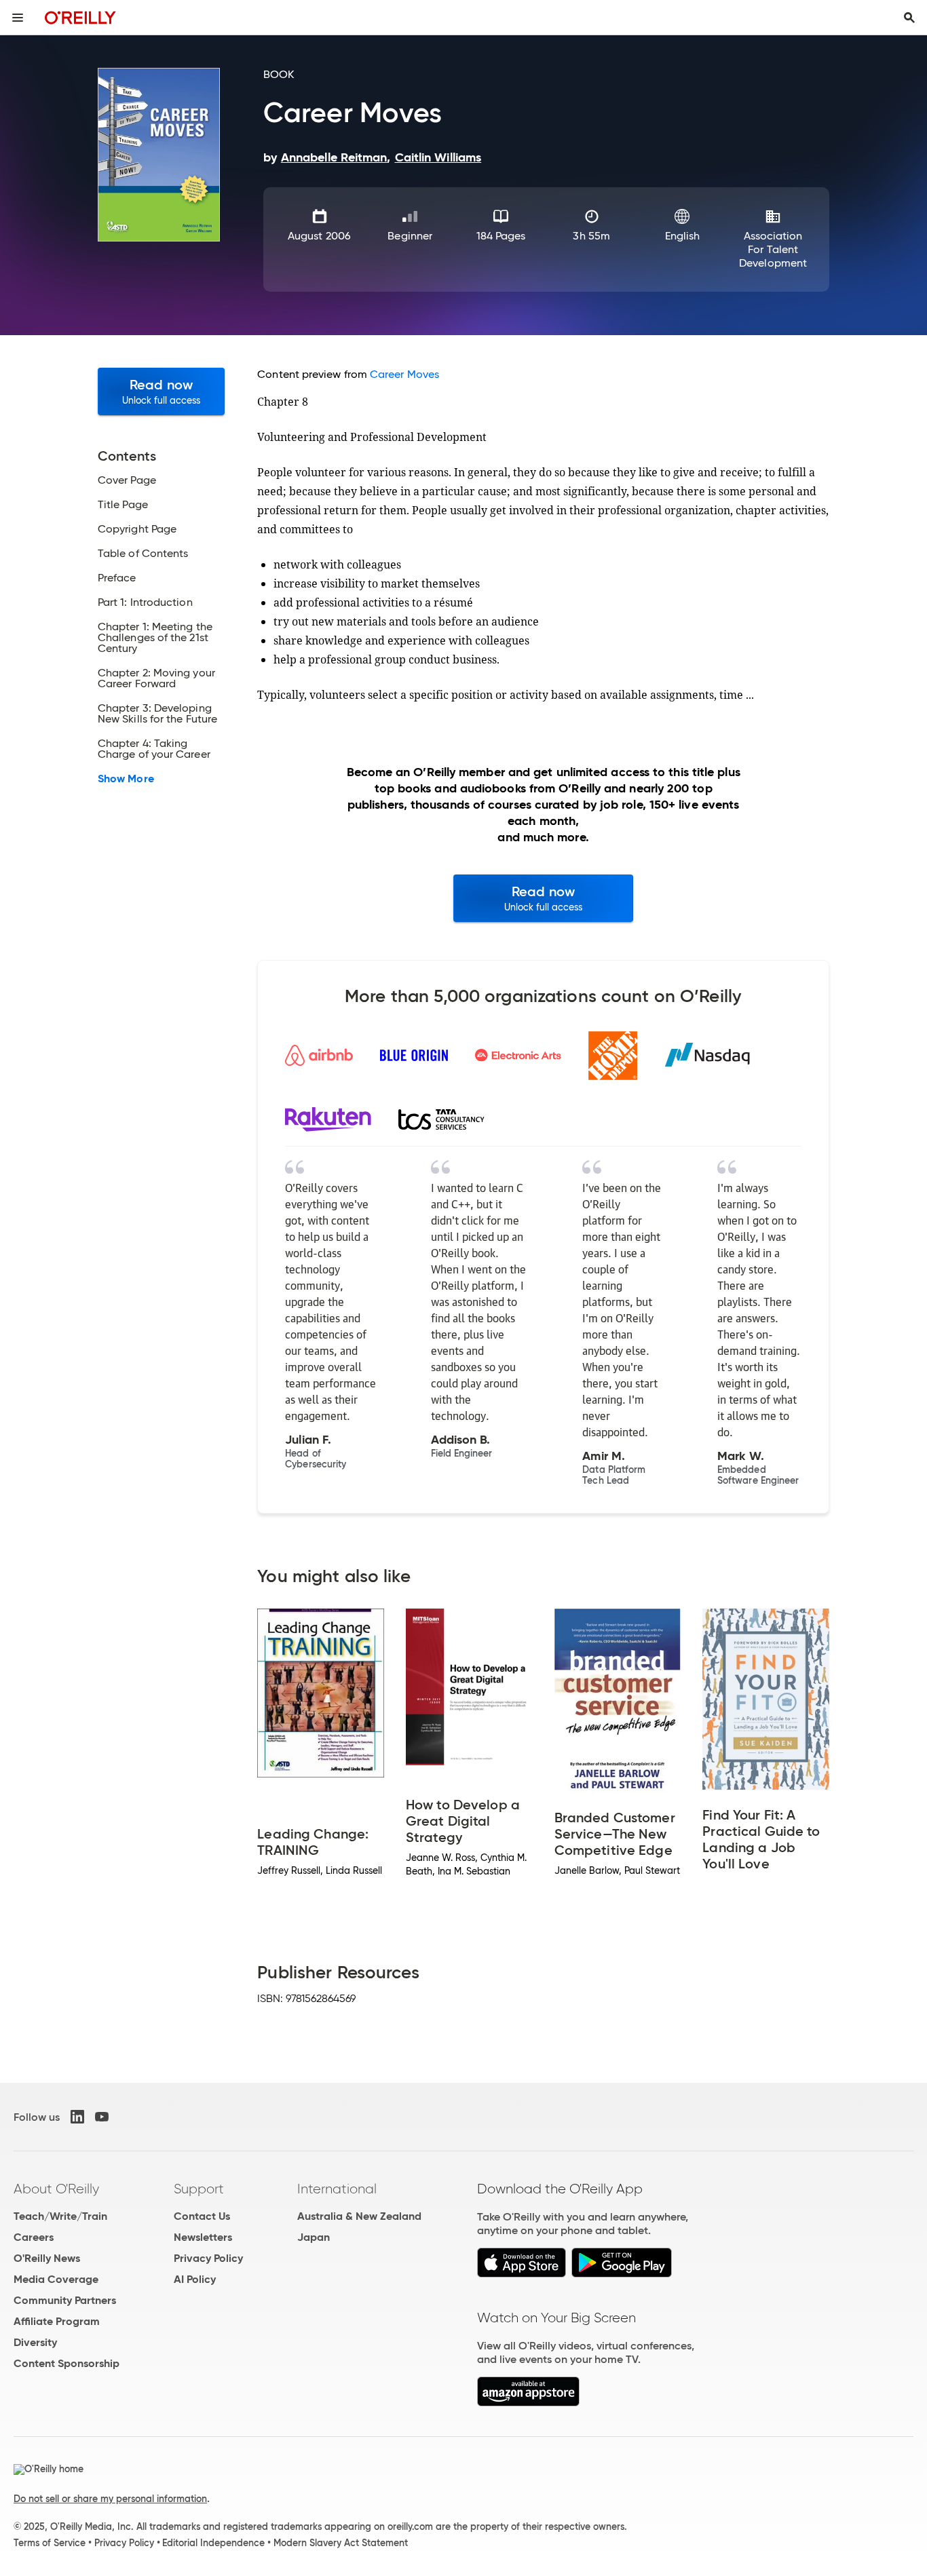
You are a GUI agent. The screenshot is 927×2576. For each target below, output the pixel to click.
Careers (34, 2237)
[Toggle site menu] (18, 18)
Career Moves (404, 374)
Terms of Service (50, 2543)
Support (199, 2189)
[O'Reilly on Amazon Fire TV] (528, 2403)
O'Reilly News (47, 2258)
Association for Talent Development (773, 249)
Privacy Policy (208, 2258)
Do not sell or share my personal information (110, 2499)
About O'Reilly (56, 2189)
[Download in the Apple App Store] (522, 2274)
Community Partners (65, 2300)
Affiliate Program (57, 2321)
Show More (126, 779)
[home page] (80, 17)
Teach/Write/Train (60, 2216)
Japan (314, 2237)
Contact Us (202, 2216)
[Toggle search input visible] (909, 18)
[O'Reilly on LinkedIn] (77, 2117)
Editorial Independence (213, 2543)
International (337, 2189)
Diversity (35, 2342)
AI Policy (195, 2279)
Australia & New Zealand (359, 2216)
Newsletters (203, 2237)
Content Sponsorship (67, 2363)
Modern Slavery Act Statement (341, 2543)
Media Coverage (56, 2279)
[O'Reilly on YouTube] (102, 2117)
